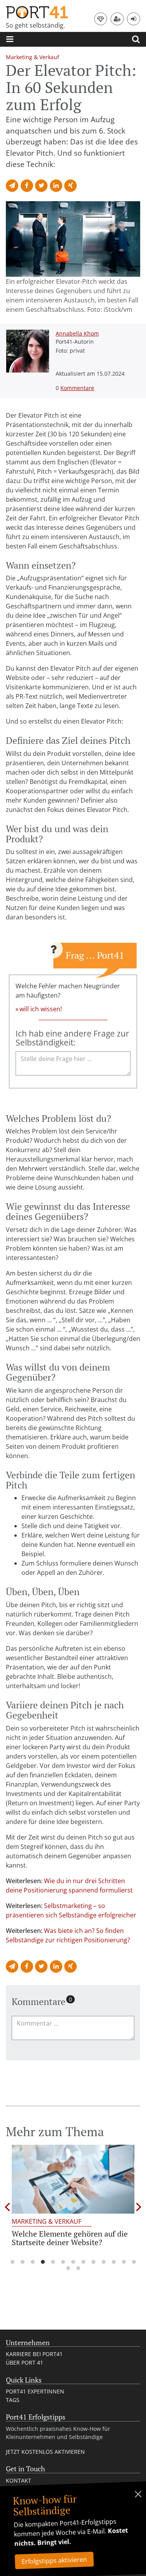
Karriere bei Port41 (34, 2354)
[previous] (7, 2207)
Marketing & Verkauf (47, 2221)
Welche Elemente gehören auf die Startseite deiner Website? (70, 2238)
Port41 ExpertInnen (35, 2391)
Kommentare (77, 388)
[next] (139, 2207)
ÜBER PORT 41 (25, 2363)
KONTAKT (18, 2480)
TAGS (13, 2400)
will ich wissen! (41, 1009)
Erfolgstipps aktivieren (54, 2560)
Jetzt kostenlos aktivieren (45, 2452)
